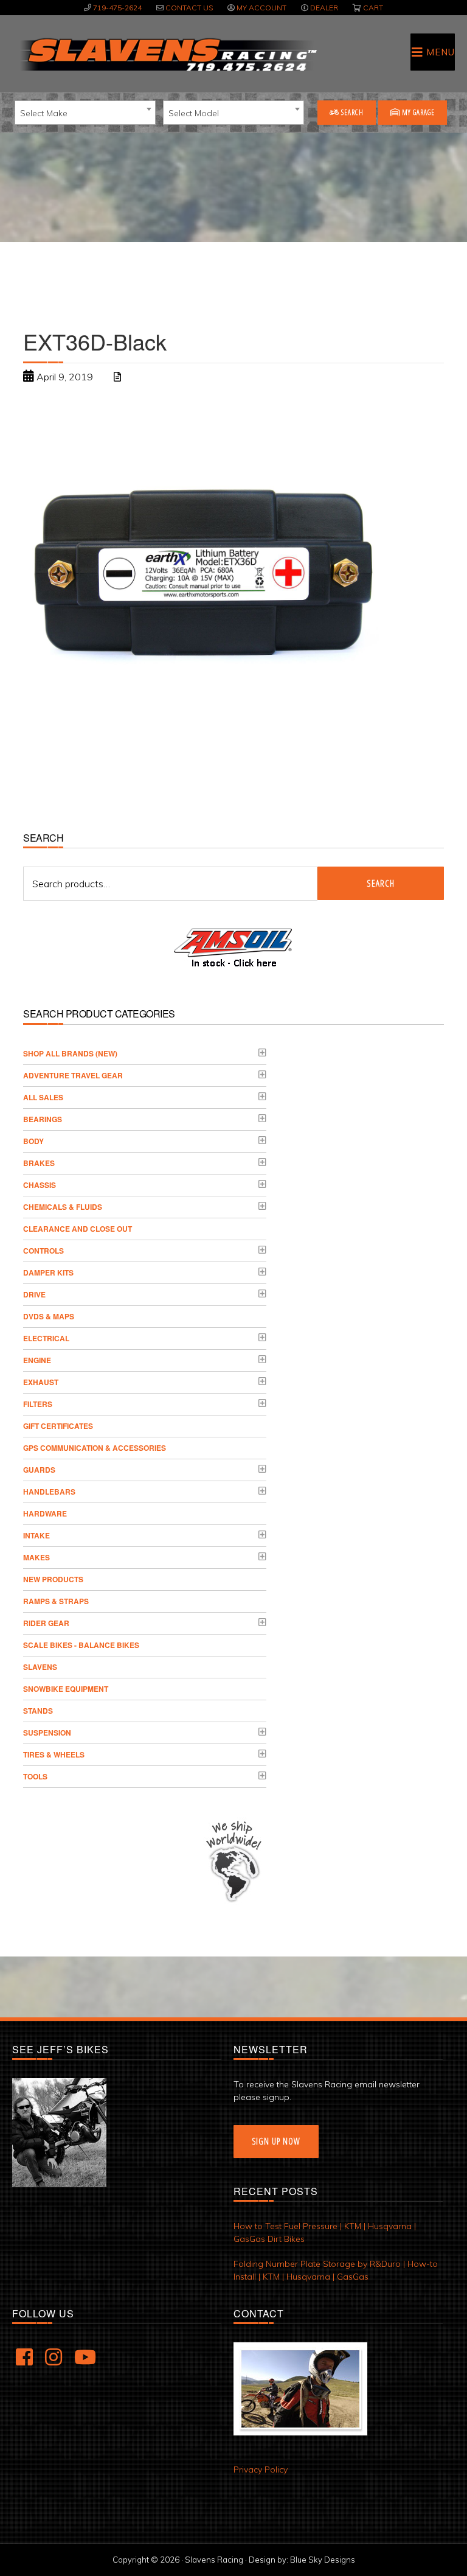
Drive (34, 1294)
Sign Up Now (276, 2141)
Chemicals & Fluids (63, 1207)
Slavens (40, 1667)
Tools (35, 1776)
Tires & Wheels (54, 1754)
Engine (37, 1360)
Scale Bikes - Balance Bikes (81, 1645)
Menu (441, 52)
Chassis (40, 1185)
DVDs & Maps (49, 1316)
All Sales (43, 1097)
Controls (43, 1251)
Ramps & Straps (56, 1601)
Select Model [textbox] (194, 113)
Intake (36, 1535)
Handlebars (49, 1492)
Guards (39, 1470)
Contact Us (189, 8)
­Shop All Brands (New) (70, 1053)
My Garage (417, 112)
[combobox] (85, 113)
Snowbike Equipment (66, 1689)
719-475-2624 (117, 8)
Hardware (45, 1513)
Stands (38, 1711)
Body (33, 1141)
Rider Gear (46, 1623)
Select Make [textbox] (44, 113)
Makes (36, 1557)
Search (351, 112)
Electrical (46, 1338)
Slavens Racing (167, 55)
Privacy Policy (261, 2470)
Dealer (324, 8)
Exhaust (41, 1382)
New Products (53, 1579)
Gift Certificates (58, 1426)
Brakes (39, 1163)
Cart (373, 8)
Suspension (47, 1733)
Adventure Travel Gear (73, 1075)
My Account (261, 8)
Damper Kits (48, 1272)
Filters (38, 1404)
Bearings (43, 1119)
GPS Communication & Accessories (95, 1448)
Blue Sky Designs (323, 2560)
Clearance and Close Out (78, 1229)
